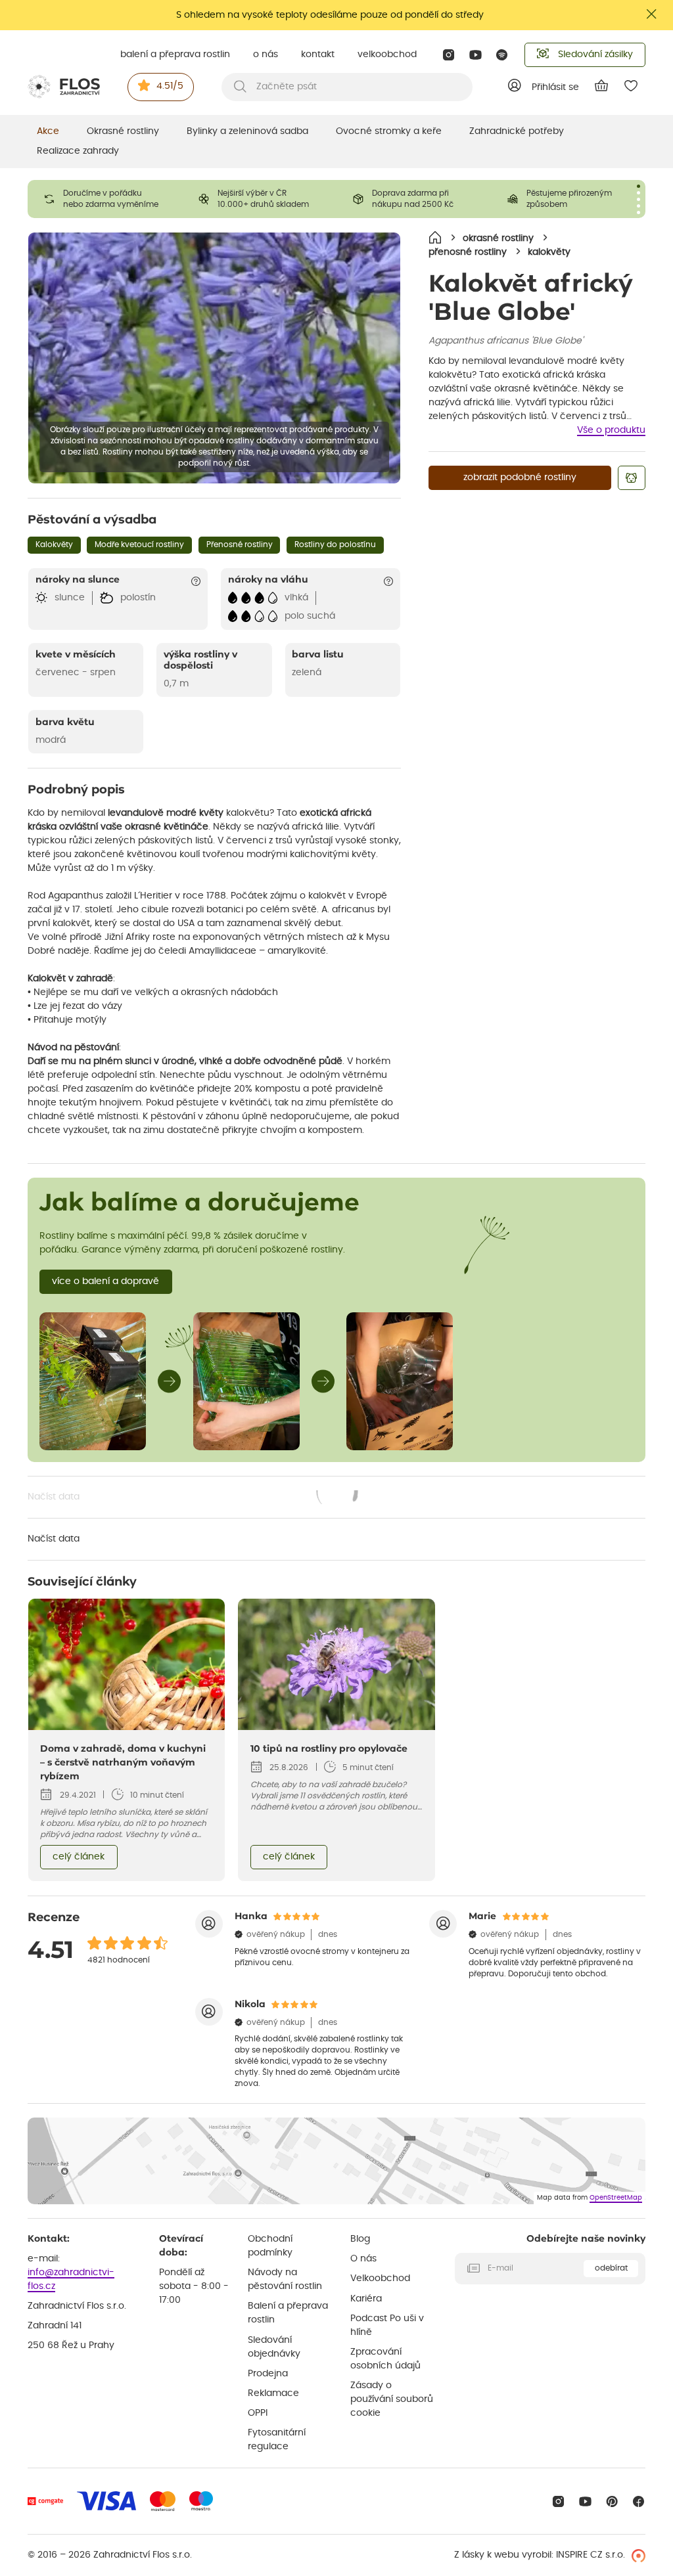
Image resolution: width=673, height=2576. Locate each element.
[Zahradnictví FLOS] (64, 87)
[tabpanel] (105, 199)
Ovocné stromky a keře (389, 131)
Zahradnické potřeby (517, 131)
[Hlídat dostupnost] (632, 478)
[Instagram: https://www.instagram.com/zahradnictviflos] (449, 55)
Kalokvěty (54, 544)
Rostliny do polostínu (335, 544)
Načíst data (193, 1498)
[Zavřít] (652, 14)
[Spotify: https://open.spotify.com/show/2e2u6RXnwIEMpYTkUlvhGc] (502, 55)
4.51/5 (170, 86)
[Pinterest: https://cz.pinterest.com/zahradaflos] (612, 2501)
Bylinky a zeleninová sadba (247, 131)
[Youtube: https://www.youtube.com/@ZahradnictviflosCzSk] (476, 55)
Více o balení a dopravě (105, 1281)
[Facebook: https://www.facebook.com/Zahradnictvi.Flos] (638, 2501)
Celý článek (79, 1857)
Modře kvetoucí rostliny (139, 544)
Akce (48, 131)
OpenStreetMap (616, 2198)
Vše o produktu (611, 430)
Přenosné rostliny (240, 544)
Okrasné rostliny (123, 131)
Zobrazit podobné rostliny (520, 477)
